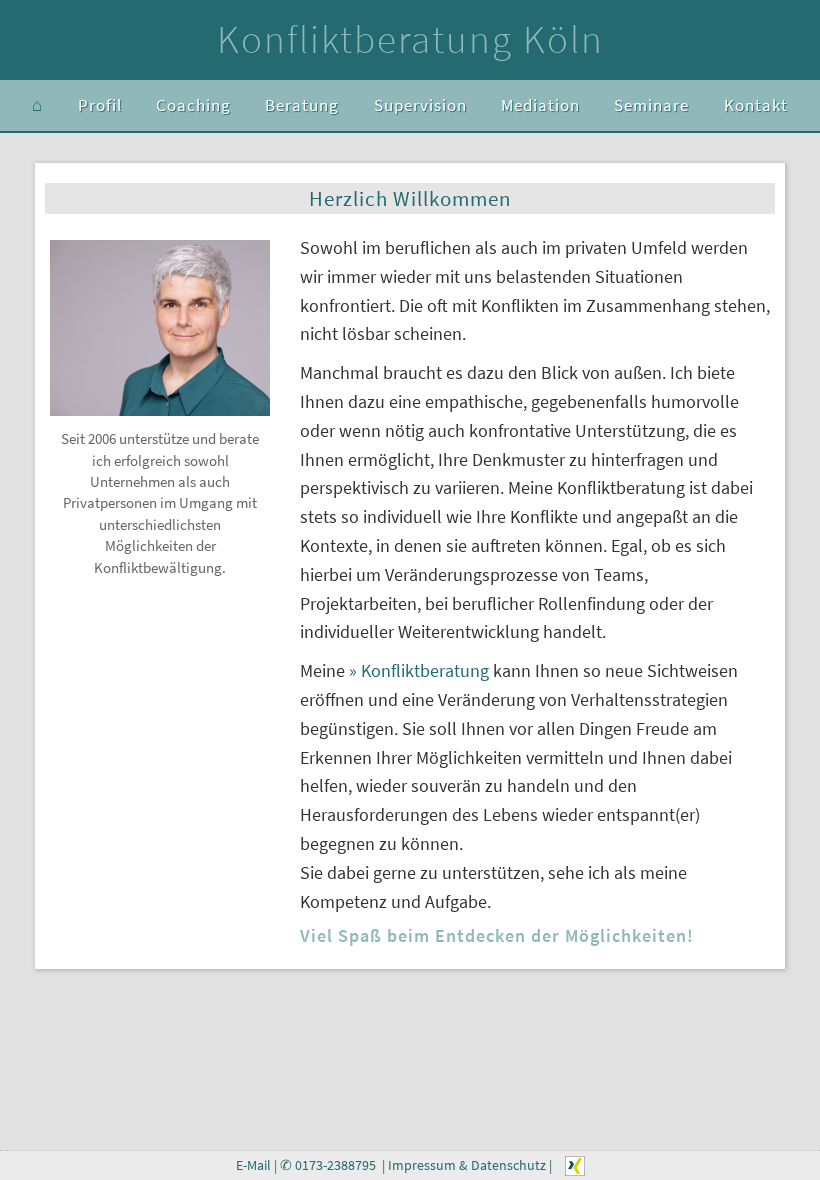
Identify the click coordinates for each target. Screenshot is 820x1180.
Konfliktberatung (423, 670)
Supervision (420, 105)
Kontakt (756, 105)
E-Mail (253, 1165)
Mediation (540, 105)
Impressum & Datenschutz (467, 1165)
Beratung (302, 105)
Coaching (193, 105)
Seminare (651, 105)
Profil (100, 105)
